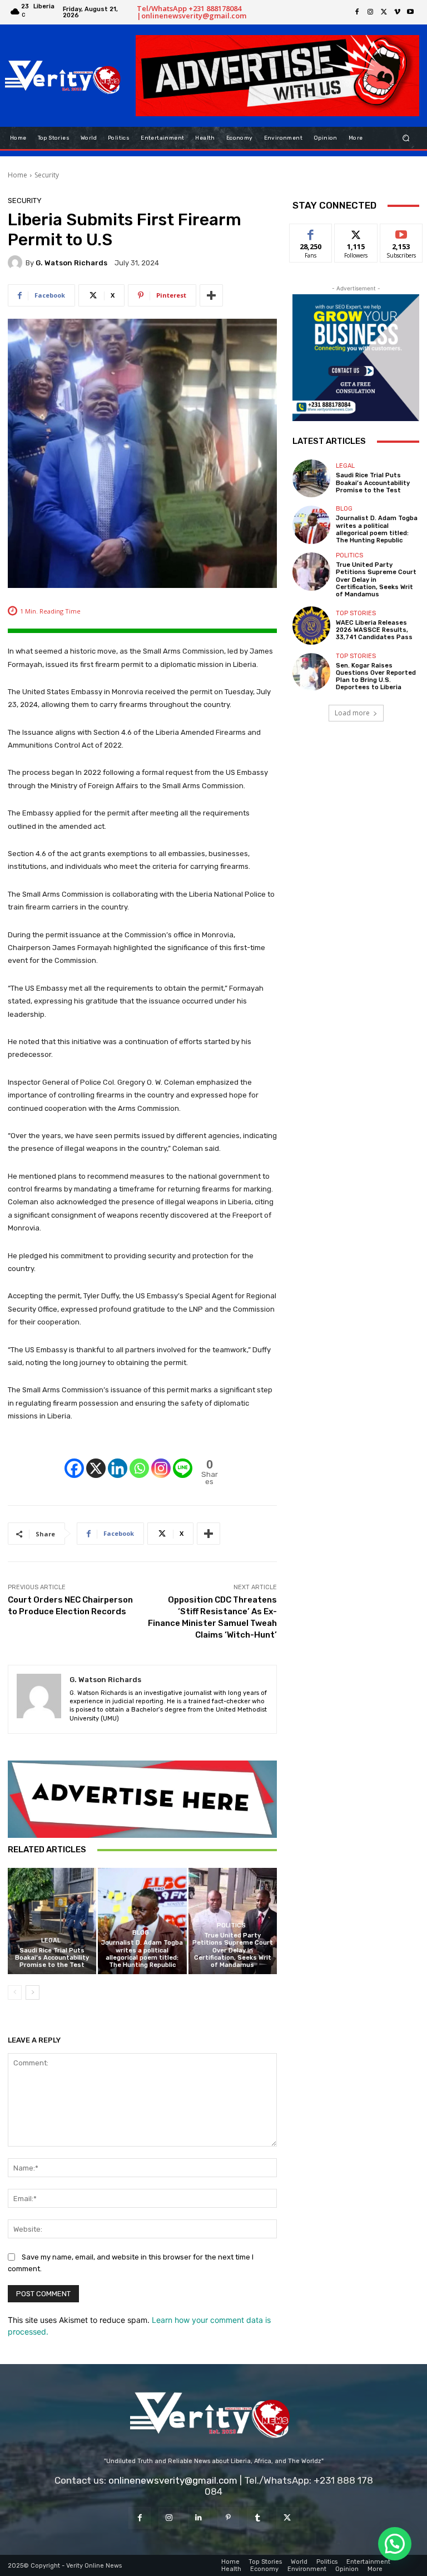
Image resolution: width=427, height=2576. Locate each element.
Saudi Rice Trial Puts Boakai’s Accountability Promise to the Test (52, 1958)
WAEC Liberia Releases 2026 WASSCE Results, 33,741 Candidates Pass (374, 630)
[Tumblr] (258, 2518)
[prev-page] (15, 1992)
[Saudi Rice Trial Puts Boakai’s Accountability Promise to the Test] (52, 1921)
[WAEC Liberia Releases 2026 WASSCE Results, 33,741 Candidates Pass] (311, 625)
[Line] (183, 1459)
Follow (356, 232)
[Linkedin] (118, 1459)
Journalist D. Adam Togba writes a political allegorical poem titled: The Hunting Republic (142, 1954)
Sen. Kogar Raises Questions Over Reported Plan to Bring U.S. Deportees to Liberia (376, 677)
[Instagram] (370, 12)
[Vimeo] (397, 12)
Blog (141, 1933)
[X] (384, 12)
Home (18, 175)
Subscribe (401, 232)
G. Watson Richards (71, 263)
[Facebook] (357, 12)
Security (47, 175)
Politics (231, 1925)
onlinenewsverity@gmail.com (173, 2480)
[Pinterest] (228, 2518)
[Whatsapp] (139, 1459)
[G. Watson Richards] (17, 263)
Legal (51, 1940)
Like (311, 232)
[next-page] (33, 1992)
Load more (352, 713)
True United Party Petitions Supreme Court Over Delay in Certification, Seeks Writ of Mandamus (233, 1950)
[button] (406, 138)
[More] (211, 295)
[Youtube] (410, 12)
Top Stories (356, 613)
